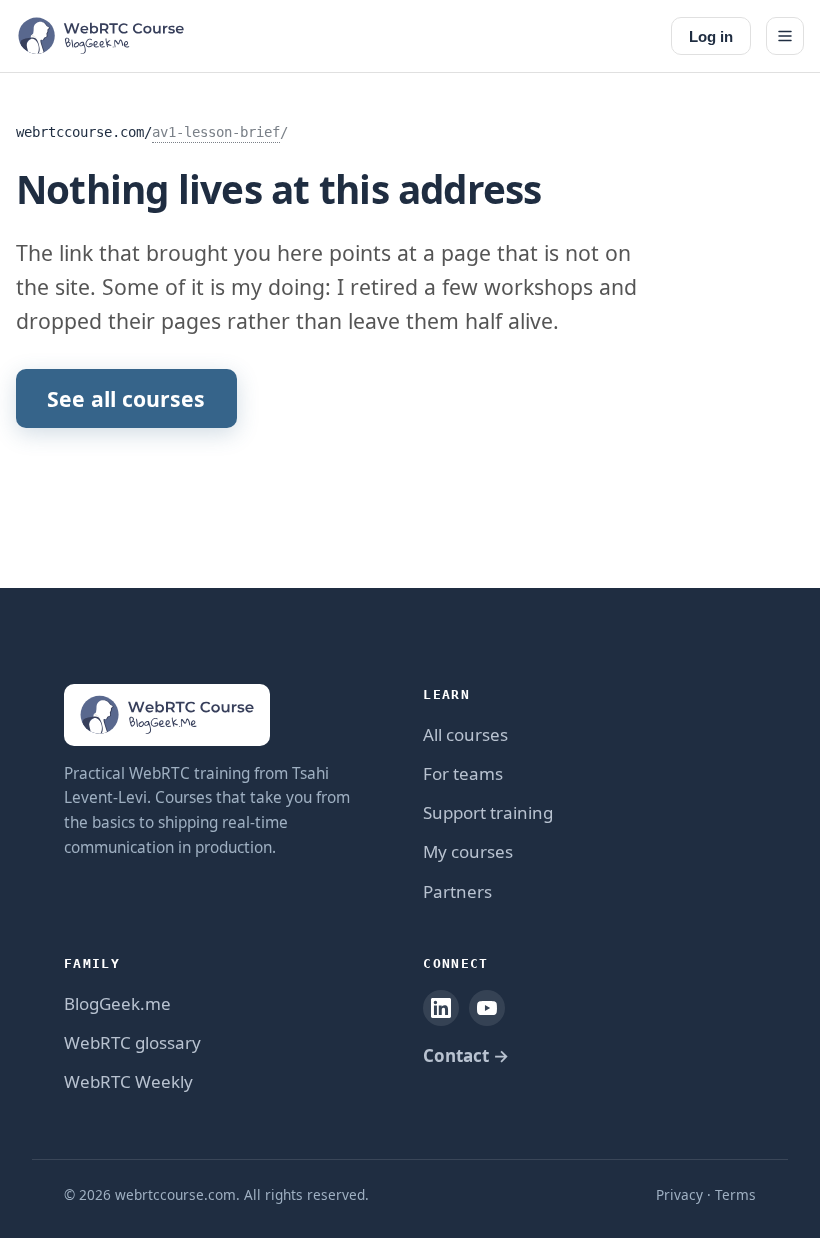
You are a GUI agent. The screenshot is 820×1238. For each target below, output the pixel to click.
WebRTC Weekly (128, 1081)
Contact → (466, 1055)
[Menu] (785, 36)
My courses (468, 851)
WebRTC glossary (132, 1042)
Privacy (679, 1194)
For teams (463, 773)
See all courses (126, 398)
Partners (457, 891)
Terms (735, 1194)
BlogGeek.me (117, 1003)
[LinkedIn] (441, 1008)
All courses (465, 734)
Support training (488, 812)
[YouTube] (487, 1008)
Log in (711, 36)
